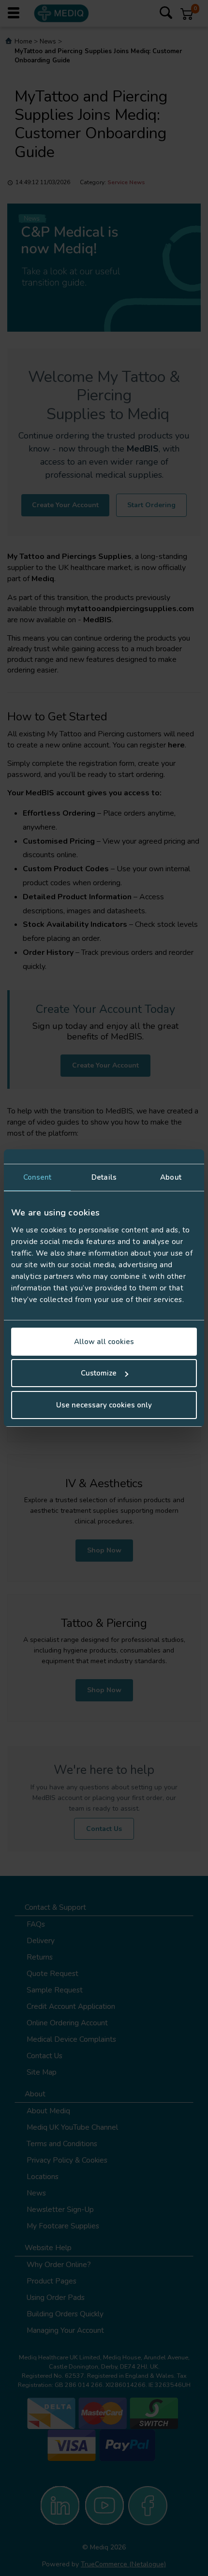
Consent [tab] (37, 1177)
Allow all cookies (104, 1342)
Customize (99, 1373)
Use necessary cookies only (104, 1405)
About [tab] (171, 1177)
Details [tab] (104, 1177)
